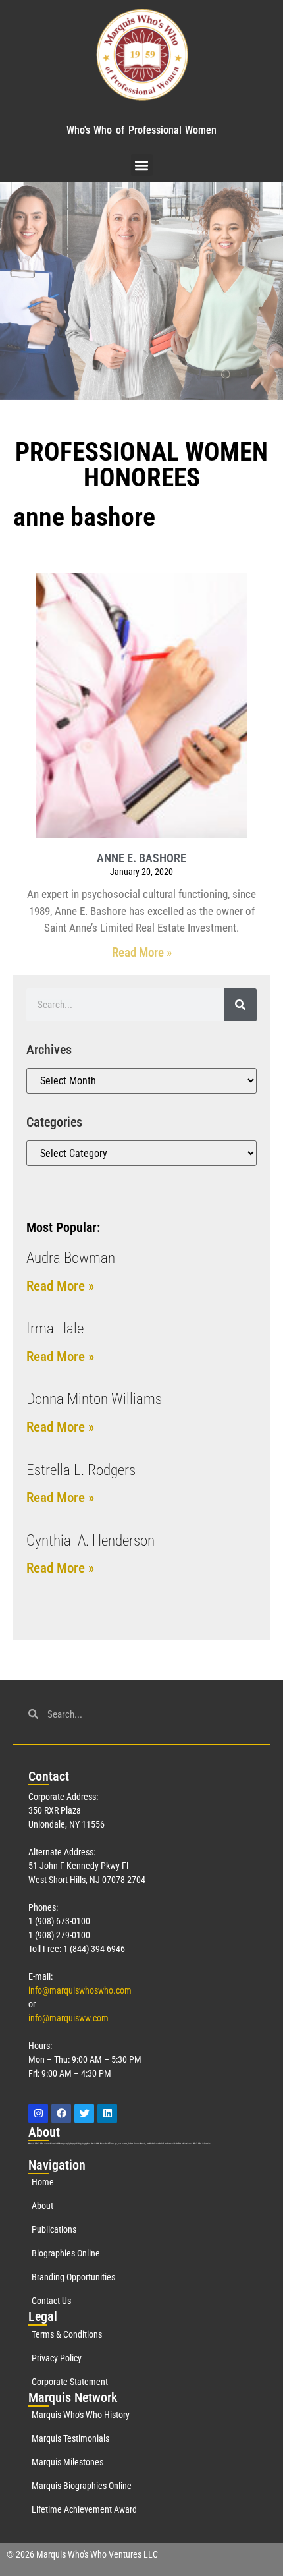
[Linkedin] (107, 2114)
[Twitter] (84, 2114)
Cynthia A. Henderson (90, 1541)
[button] (142, 165)
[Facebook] (61, 2114)
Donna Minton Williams (94, 1399)
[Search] (240, 1005)
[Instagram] (38, 2114)
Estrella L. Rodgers (81, 1470)
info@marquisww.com (68, 2018)
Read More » (142, 952)
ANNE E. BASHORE (141, 858)
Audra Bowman (71, 1258)
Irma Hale (55, 1329)
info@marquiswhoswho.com (80, 1990)
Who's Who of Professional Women (141, 130)
